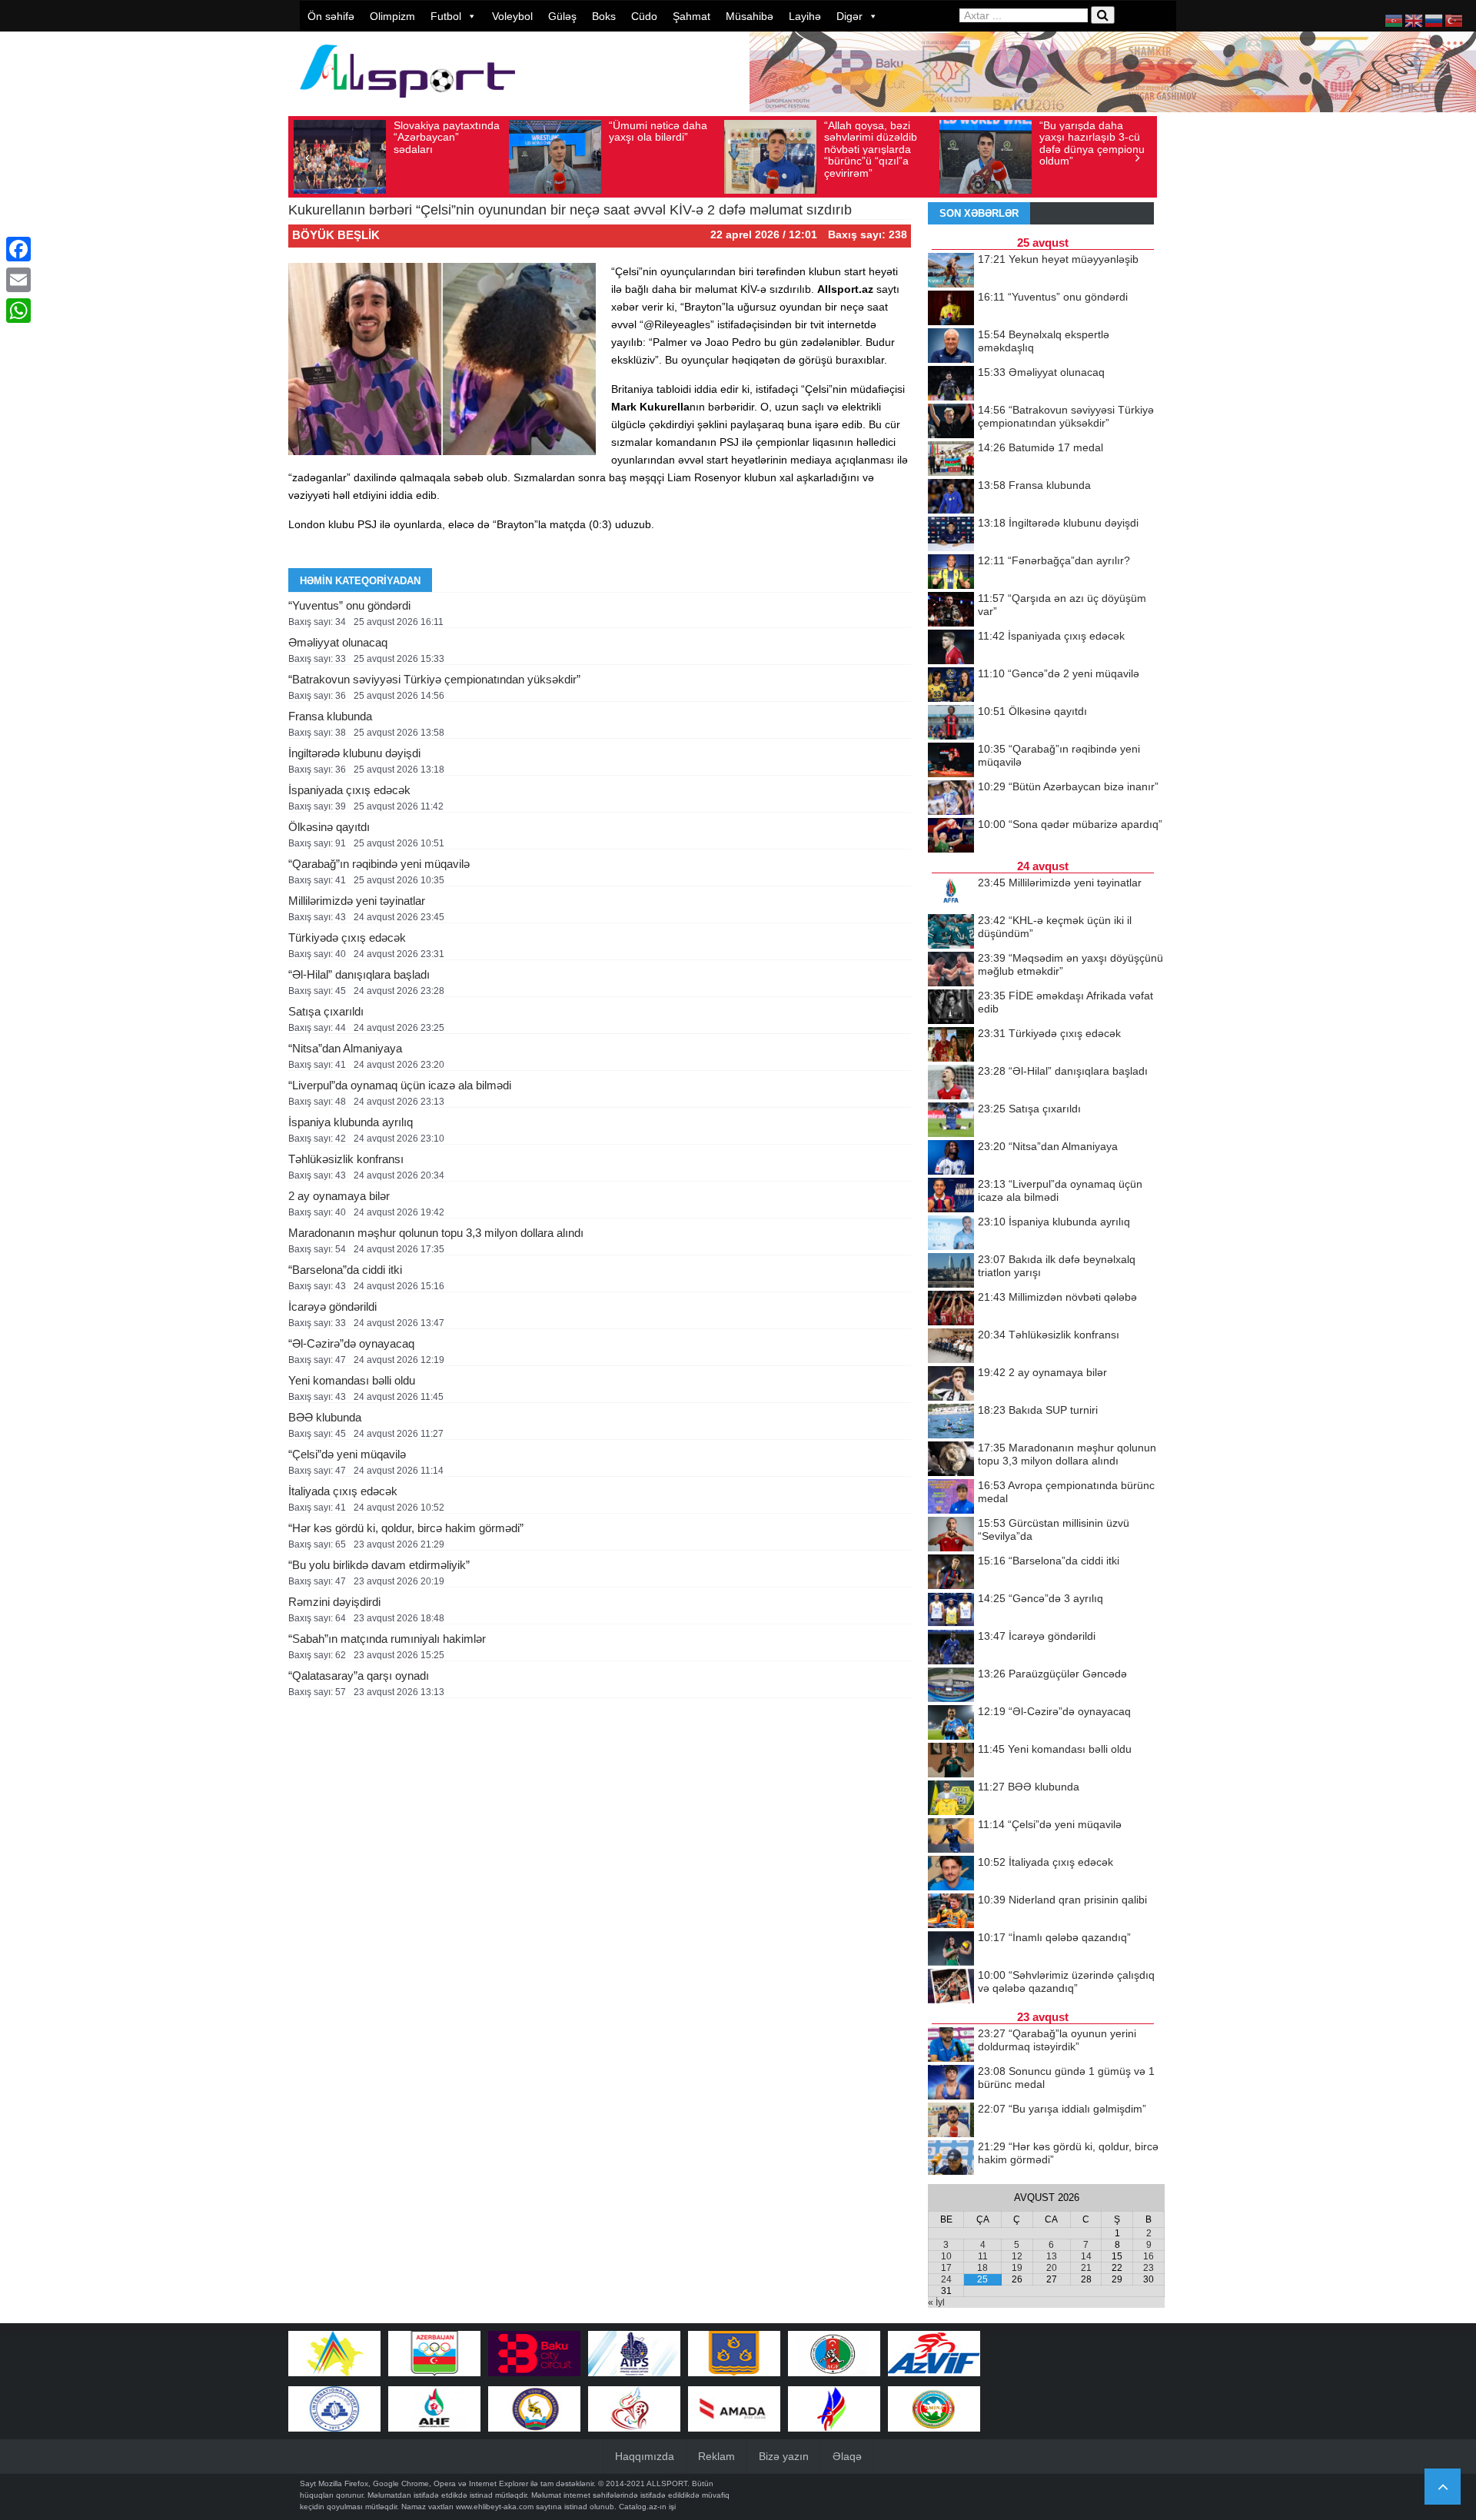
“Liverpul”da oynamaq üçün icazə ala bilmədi (400, 1085)
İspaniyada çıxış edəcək (349, 790)
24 (946, 2279)
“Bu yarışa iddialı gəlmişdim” (1062, 2109)
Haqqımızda (645, 2456)
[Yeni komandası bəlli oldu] (951, 1761)
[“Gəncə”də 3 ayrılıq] (951, 1611)
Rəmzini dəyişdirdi (334, 1602)
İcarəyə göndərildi (332, 1307)
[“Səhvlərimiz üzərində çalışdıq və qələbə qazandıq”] (951, 1987)
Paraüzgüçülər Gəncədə (1052, 1674)
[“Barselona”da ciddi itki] (951, 1573)
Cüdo (644, 16)
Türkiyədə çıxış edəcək (347, 938)
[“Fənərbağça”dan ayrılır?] (951, 573)
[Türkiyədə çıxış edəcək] (951, 1046)
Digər (849, 16)
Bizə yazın (784, 2456)
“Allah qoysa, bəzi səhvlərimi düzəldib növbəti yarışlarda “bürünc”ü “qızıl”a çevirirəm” (871, 149)
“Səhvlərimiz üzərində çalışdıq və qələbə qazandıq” (1066, 1981)
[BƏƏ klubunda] (951, 1799)
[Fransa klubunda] (951, 497)
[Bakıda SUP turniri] (951, 1422)
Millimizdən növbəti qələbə (1057, 1297)
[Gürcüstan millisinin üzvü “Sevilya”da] (951, 1535)
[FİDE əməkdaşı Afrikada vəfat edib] (951, 1008)
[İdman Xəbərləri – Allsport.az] (407, 105)
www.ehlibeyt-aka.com (495, 2507)
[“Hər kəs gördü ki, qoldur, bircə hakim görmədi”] (951, 2159)
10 (946, 2256)
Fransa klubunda (330, 716)
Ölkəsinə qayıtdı (329, 827)
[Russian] (1434, 20)
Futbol (446, 16)
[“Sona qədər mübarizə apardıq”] (951, 836)
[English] (1414, 20)
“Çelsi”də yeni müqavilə (347, 1454)
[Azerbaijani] (1395, 20)
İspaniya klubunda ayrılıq (351, 1122)
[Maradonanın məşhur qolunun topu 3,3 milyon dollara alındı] (951, 1460)
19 (1017, 2268)
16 (1149, 2256)
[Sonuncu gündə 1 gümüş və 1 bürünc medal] (951, 2083)
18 (982, 2268)
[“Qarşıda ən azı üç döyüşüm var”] (951, 610)
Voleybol (512, 16)
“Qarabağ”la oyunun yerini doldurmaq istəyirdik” (1057, 2040)
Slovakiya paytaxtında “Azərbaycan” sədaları (447, 137)
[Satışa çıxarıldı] (951, 1121)
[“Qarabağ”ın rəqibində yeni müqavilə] (951, 761)
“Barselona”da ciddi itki (345, 1270)
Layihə (805, 16)
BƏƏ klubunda (325, 1417)
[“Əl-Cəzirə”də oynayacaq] (951, 1724)
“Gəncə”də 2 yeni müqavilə (1059, 673)
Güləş (562, 16)
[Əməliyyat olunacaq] (951, 384)
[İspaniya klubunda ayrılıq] (951, 1234)
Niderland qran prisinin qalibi (1062, 1900)
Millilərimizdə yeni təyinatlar (357, 901)
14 (1086, 2256)
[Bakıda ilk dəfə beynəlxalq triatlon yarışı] (951, 1272)
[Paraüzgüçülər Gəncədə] (951, 1686)
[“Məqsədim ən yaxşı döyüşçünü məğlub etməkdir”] (951, 970)
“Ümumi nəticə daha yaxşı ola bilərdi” (658, 131)
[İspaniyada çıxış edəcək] (951, 648)
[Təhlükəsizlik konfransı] (951, 1347)
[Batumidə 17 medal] (951, 460)
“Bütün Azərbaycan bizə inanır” (1068, 786)
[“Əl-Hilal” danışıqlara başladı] (951, 1083)
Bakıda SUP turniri (1038, 1410)
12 (1017, 2256)
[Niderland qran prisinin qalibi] (951, 1912)
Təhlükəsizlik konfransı (346, 1159)
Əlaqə (847, 2456)
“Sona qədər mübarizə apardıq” (1070, 824)
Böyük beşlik (336, 235)
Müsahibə (750, 16)
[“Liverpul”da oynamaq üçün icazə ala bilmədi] (951, 1196)
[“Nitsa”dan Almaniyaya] (951, 1159)
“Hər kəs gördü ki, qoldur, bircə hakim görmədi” (406, 1528)
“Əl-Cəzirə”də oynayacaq (351, 1343)
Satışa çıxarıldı (326, 1011)
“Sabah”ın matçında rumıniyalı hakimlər (387, 1639)
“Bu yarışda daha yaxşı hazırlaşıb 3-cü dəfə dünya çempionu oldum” (1092, 143)
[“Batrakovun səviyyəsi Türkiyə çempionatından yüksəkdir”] (951, 422)
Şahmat (691, 16)
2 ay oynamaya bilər (339, 1196)
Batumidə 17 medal (1041, 447)
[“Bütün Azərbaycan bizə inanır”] (951, 799)
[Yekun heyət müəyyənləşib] (951, 271)
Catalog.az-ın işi (647, 2507)
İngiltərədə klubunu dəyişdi (354, 753)
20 (1052, 2268)
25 (982, 2279)
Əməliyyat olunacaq (338, 642)
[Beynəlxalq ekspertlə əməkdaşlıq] (951, 347)
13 (1052, 2256)
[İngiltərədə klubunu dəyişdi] (951, 535)
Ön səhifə (331, 16)
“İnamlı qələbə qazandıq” (1054, 1937)
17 (946, 2268)
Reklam (716, 2456)
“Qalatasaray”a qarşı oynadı (359, 1676)
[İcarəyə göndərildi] (951, 1648)
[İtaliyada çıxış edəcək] (951, 1874)
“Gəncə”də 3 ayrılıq (1041, 1598)
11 (983, 2256)
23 (1149, 2268)
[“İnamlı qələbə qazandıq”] (951, 1950)
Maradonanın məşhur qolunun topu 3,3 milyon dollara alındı (436, 1233)
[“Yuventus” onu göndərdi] (951, 309)
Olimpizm (392, 16)
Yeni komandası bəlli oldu (352, 1380)
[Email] (18, 280)
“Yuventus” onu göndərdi (349, 605)
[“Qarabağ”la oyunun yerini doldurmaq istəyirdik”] (951, 2046)
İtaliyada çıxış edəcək (343, 1491)
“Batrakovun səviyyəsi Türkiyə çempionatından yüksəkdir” (434, 679)
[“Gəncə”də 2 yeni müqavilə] (951, 686)
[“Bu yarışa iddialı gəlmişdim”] (951, 2121)
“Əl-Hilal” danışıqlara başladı (359, 974)
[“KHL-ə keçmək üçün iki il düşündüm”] (951, 933)
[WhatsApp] (18, 311)
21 (1086, 2268)
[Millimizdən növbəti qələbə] (951, 1309)
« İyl (936, 2302)
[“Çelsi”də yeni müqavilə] (951, 1837)
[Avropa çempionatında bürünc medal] (951, 1498)
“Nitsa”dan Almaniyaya (345, 1048)
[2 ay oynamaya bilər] (951, 1385)
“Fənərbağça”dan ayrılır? (1054, 560)
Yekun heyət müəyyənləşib (1058, 259)
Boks (604, 16)
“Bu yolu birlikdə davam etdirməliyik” (379, 1565)
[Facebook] (18, 249)
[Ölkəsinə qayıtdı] (951, 723)
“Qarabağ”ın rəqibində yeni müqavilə (379, 864)
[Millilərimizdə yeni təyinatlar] (951, 895)
